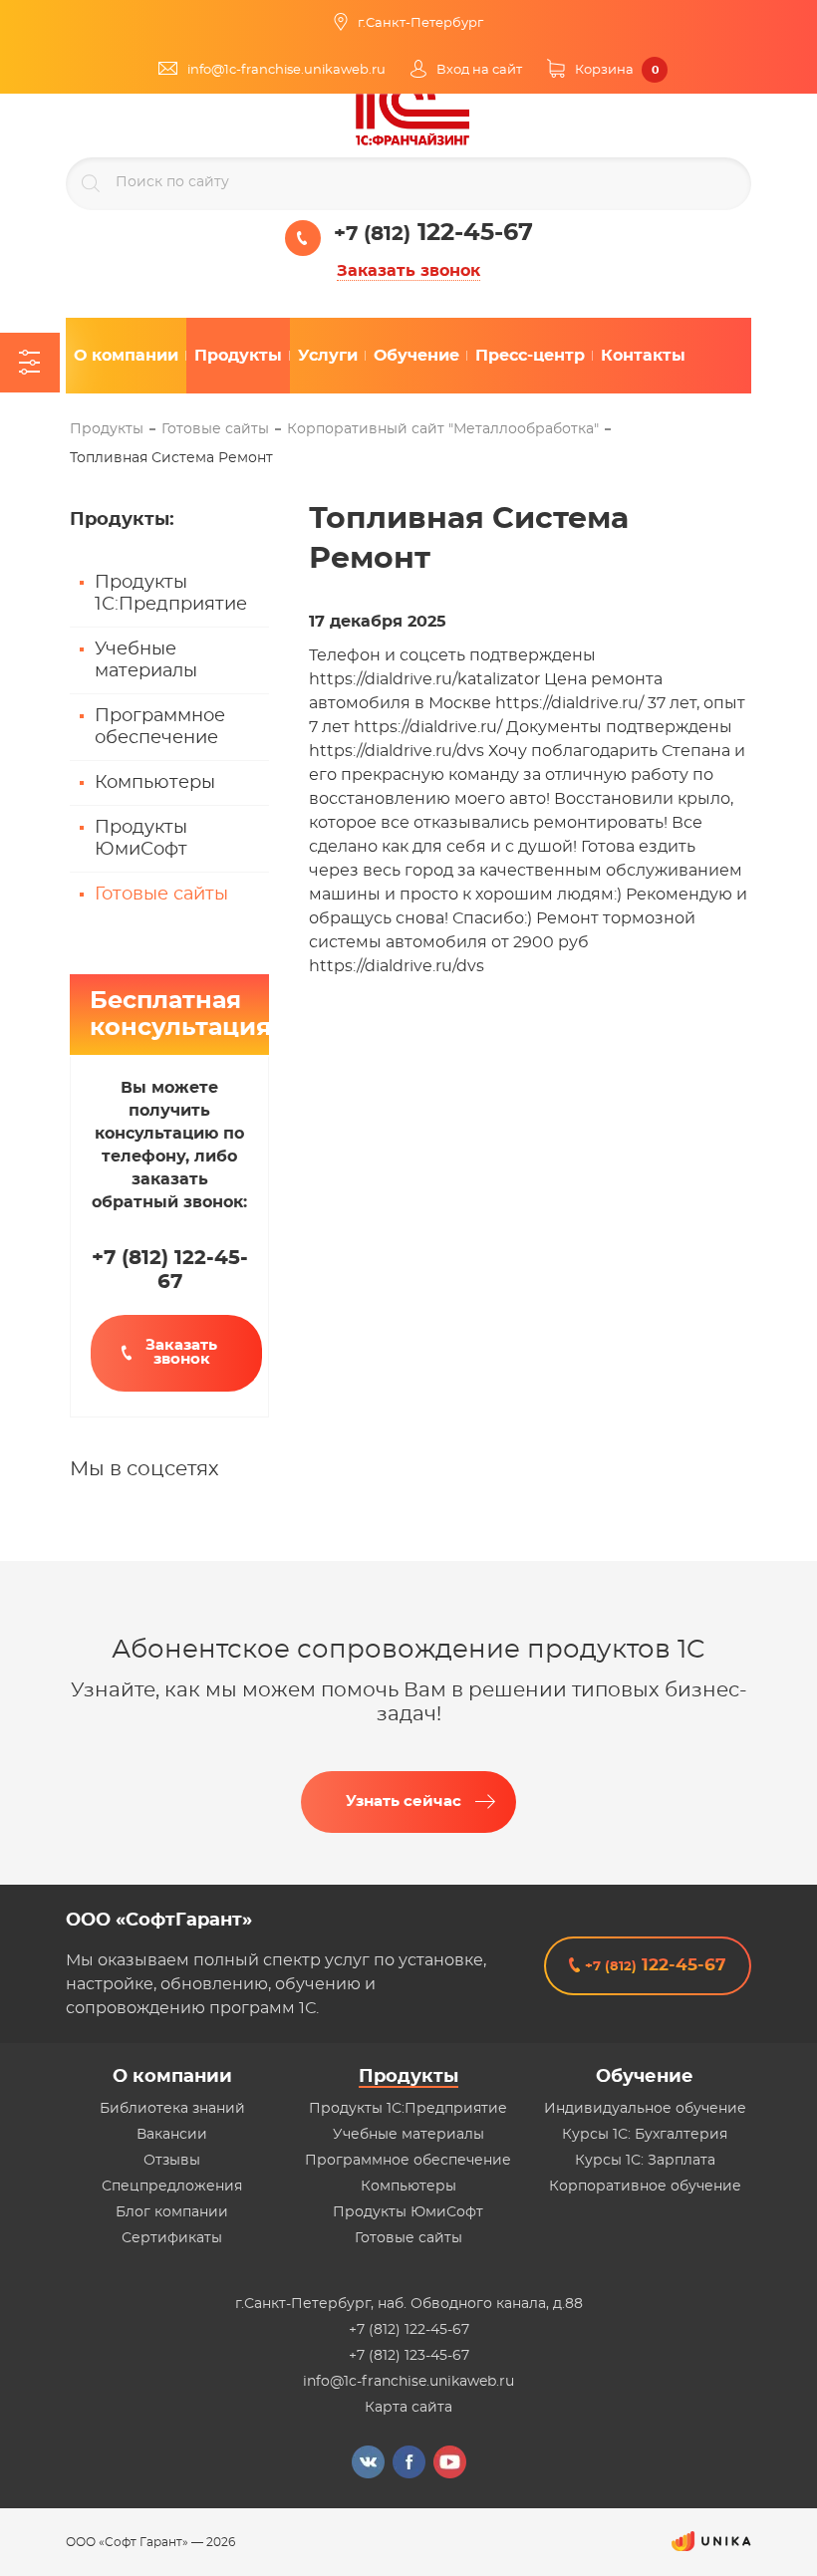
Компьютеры (155, 783)
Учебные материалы (146, 660)
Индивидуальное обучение (645, 2109)
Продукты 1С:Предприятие (171, 594)
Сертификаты (172, 2238)
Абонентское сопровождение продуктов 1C (408, 1650)
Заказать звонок (408, 271)
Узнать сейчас (404, 1802)
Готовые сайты (161, 895)
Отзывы (172, 2161)
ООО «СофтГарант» (159, 1921)
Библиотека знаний (172, 2109)
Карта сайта (408, 2408)
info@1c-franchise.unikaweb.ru (408, 2382)
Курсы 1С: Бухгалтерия (645, 2135)
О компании (172, 2077)
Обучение (645, 2077)
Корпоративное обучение (645, 2187)
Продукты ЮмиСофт (141, 839)
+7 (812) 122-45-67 (409, 2330)
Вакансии (172, 2135)
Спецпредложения (172, 2187)
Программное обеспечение (160, 727)
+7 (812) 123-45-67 (409, 2356)
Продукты (408, 2077)
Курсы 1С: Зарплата (645, 2161)
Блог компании (172, 2212)
